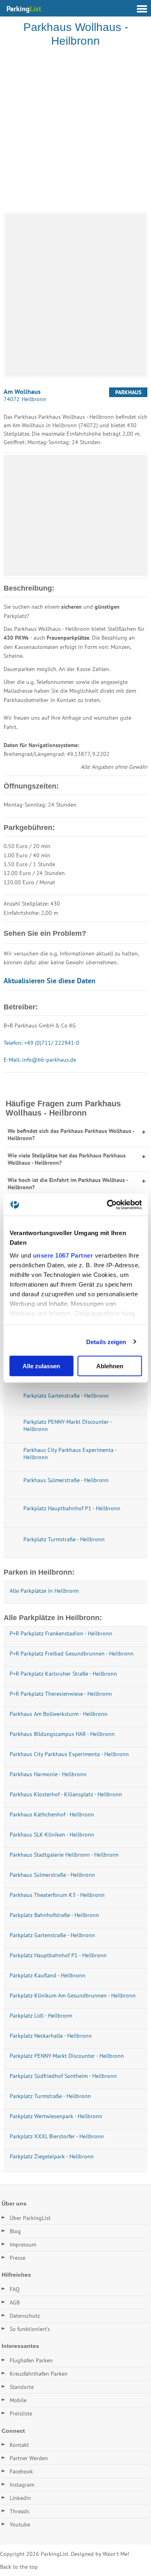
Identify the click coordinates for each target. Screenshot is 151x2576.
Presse (18, 2258)
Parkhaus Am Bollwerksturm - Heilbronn (59, 1714)
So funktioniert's (30, 2329)
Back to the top (19, 2567)
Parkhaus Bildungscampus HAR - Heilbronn (62, 1734)
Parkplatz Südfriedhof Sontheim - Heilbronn (63, 2076)
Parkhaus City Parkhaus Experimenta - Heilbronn (69, 1754)
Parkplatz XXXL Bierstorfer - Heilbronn (57, 2136)
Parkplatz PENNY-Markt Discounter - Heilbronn (67, 2056)
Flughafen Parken (31, 2360)
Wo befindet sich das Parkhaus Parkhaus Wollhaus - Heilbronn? (71, 1135)
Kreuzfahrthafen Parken (39, 2374)
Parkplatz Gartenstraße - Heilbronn (52, 1935)
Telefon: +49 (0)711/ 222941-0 (41, 1043)
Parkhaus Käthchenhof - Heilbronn (52, 1814)
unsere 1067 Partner (63, 1255)
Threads (20, 2511)
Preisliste (21, 2413)
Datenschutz (25, 2316)
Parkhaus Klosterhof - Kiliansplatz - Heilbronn (66, 1794)
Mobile (18, 2400)
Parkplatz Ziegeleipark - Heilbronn (52, 2156)
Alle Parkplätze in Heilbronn (44, 1591)
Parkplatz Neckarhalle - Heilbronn (51, 2036)
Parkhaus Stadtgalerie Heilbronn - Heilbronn (64, 1855)
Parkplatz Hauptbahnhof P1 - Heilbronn (58, 1955)
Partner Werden (29, 2458)
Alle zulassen (41, 1366)
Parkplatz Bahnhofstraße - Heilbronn (54, 1915)
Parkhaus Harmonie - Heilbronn (48, 1774)
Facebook (21, 2471)
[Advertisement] (75, 131)
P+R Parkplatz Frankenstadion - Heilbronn (61, 1633)
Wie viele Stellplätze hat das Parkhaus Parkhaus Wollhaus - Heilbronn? (67, 1159)
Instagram (22, 2485)
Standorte (22, 2387)
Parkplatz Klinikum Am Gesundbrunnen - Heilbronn (73, 1995)
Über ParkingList (30, 2218)
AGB (15, 2302)
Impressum (23, 2244)
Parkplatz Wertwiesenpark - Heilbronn (56, 2116)
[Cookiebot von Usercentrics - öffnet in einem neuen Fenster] (108, 1205)
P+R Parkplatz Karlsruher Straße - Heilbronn (63, 1674)
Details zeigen (106, 1342)
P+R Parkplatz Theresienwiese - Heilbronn (61, 1694)
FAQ (15, 2289)
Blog (15, 2231)
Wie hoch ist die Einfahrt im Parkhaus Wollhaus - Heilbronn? (68, 1184)
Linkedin (20, 2498)
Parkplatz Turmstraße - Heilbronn (50, 2096)
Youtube (20, 2525)
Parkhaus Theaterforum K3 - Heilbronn (57, 1895)
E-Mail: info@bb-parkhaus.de (40, 1060)
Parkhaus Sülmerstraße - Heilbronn (52, 1875)
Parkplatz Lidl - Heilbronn (41, 2016)
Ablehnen (110, 1366)
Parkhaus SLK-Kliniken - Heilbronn (52, 1835)
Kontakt (19, 2445)
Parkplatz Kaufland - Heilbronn (48, 1975)
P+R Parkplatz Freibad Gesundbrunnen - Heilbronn (72, 1653)
